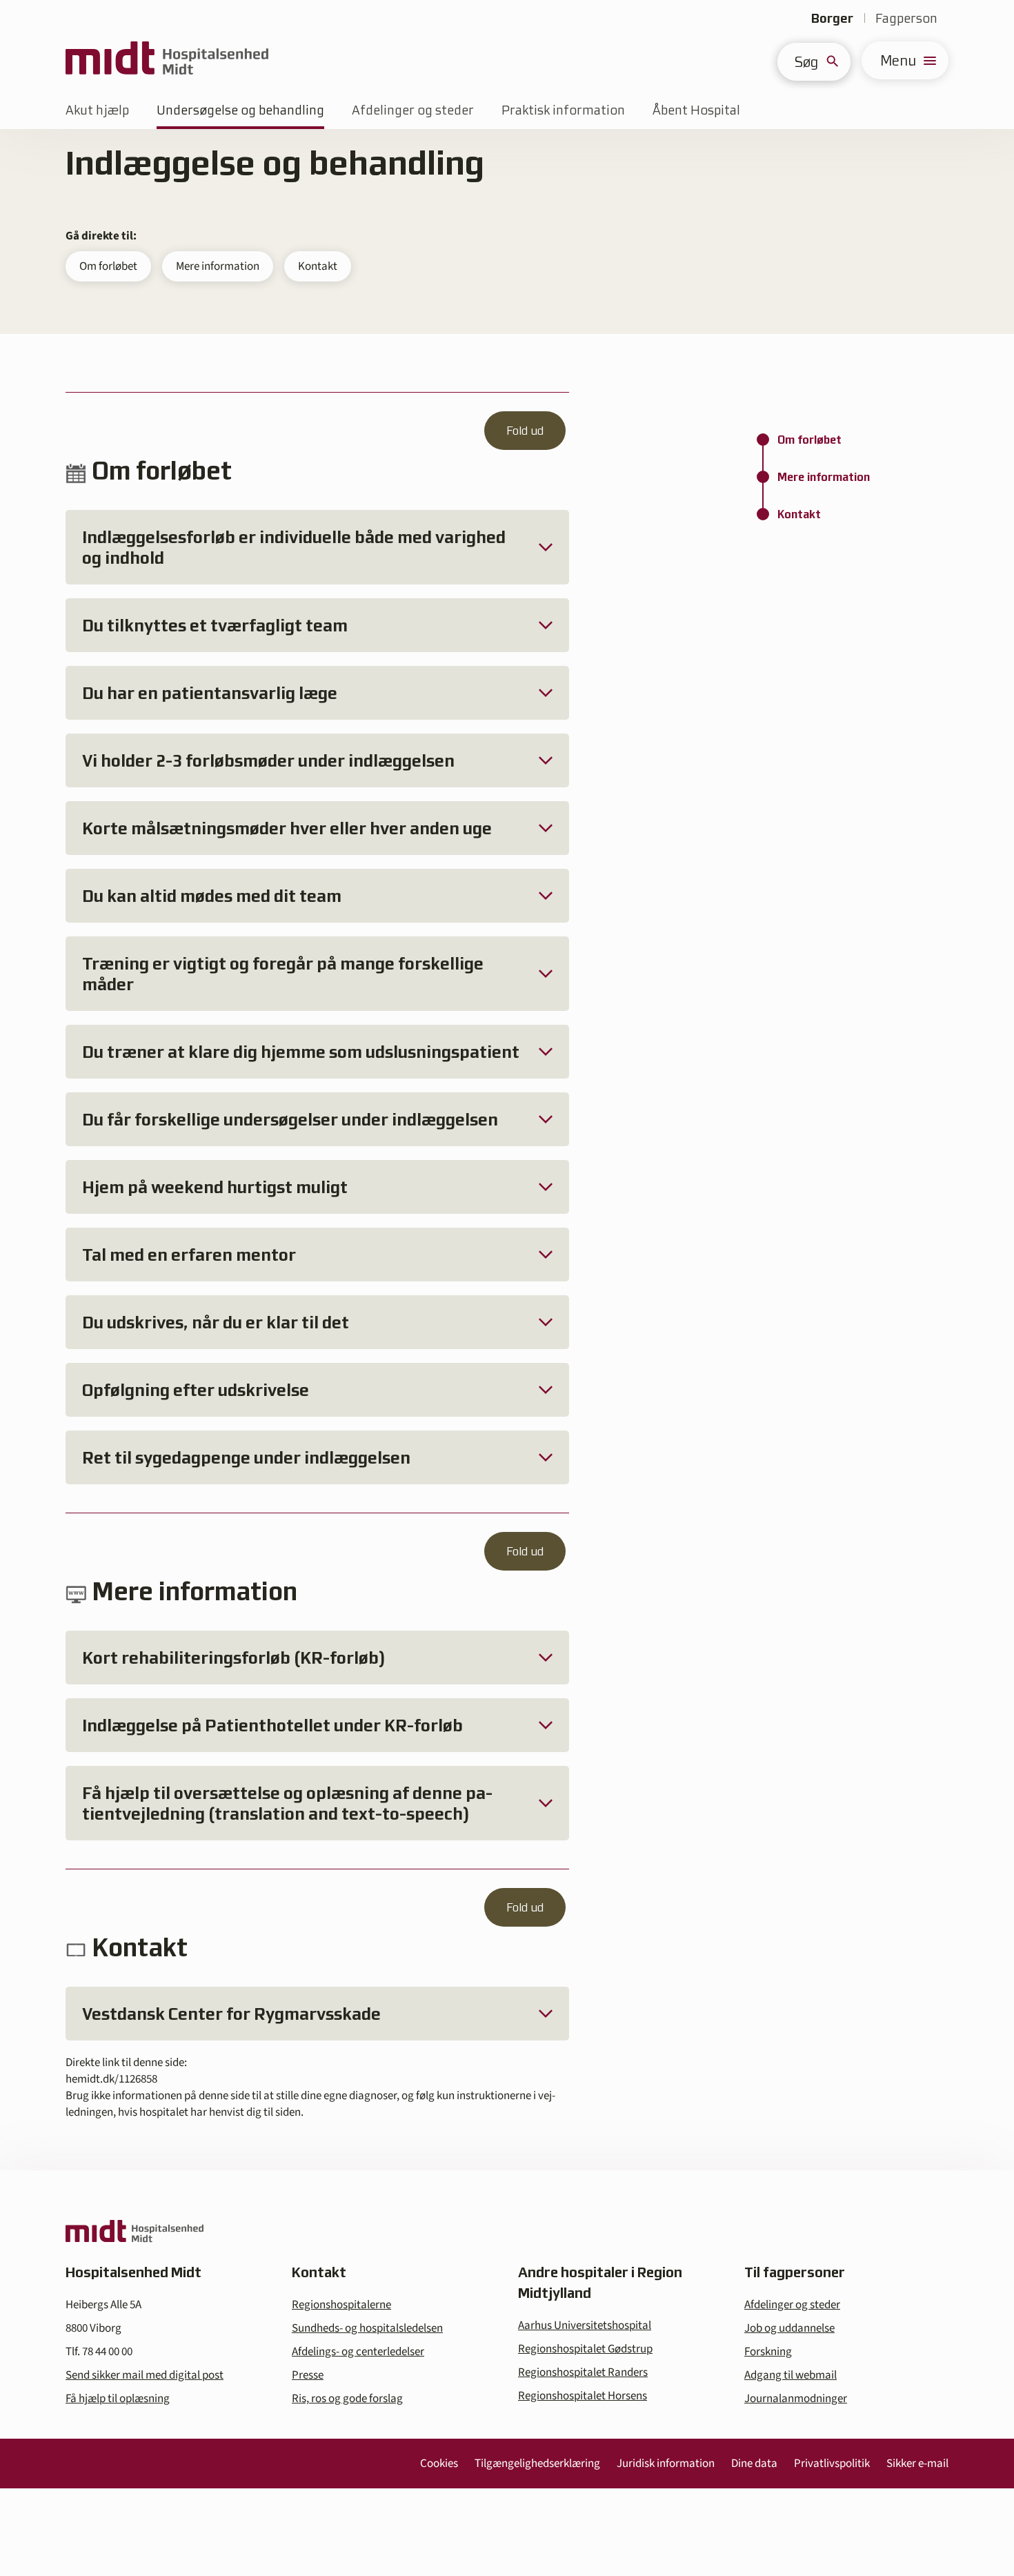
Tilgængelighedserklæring (537, 2464)
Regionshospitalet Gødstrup (585, 2349)
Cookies (439, 2464)
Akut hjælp (97, 110)
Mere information (218, 266)
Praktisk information (563, 110)
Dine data (754, 2464)
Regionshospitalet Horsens (583, 2396)
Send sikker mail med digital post (145, 2375)
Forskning (768, 2352)
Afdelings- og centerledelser (358, 2352)
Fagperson (906, 18)
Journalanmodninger (796, 2399)
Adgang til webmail (791, 2375)
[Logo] (167, 60)
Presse (308, 2375)
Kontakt (318, 266)
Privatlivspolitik (832, 2464)
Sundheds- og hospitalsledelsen (367, 2328)
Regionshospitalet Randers (583, 2372)
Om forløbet (108, 266)
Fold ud (525, 431)
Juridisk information (666, 2464)
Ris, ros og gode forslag (347, 2399)
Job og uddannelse (789, 2328)
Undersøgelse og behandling (240, 110)
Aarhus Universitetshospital (585, 2326)
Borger (832, 18)
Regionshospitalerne (341, 2305)
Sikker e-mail (917, 2464)
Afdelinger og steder (413, 110)
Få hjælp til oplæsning (118, 2399)
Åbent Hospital (696, 110)
